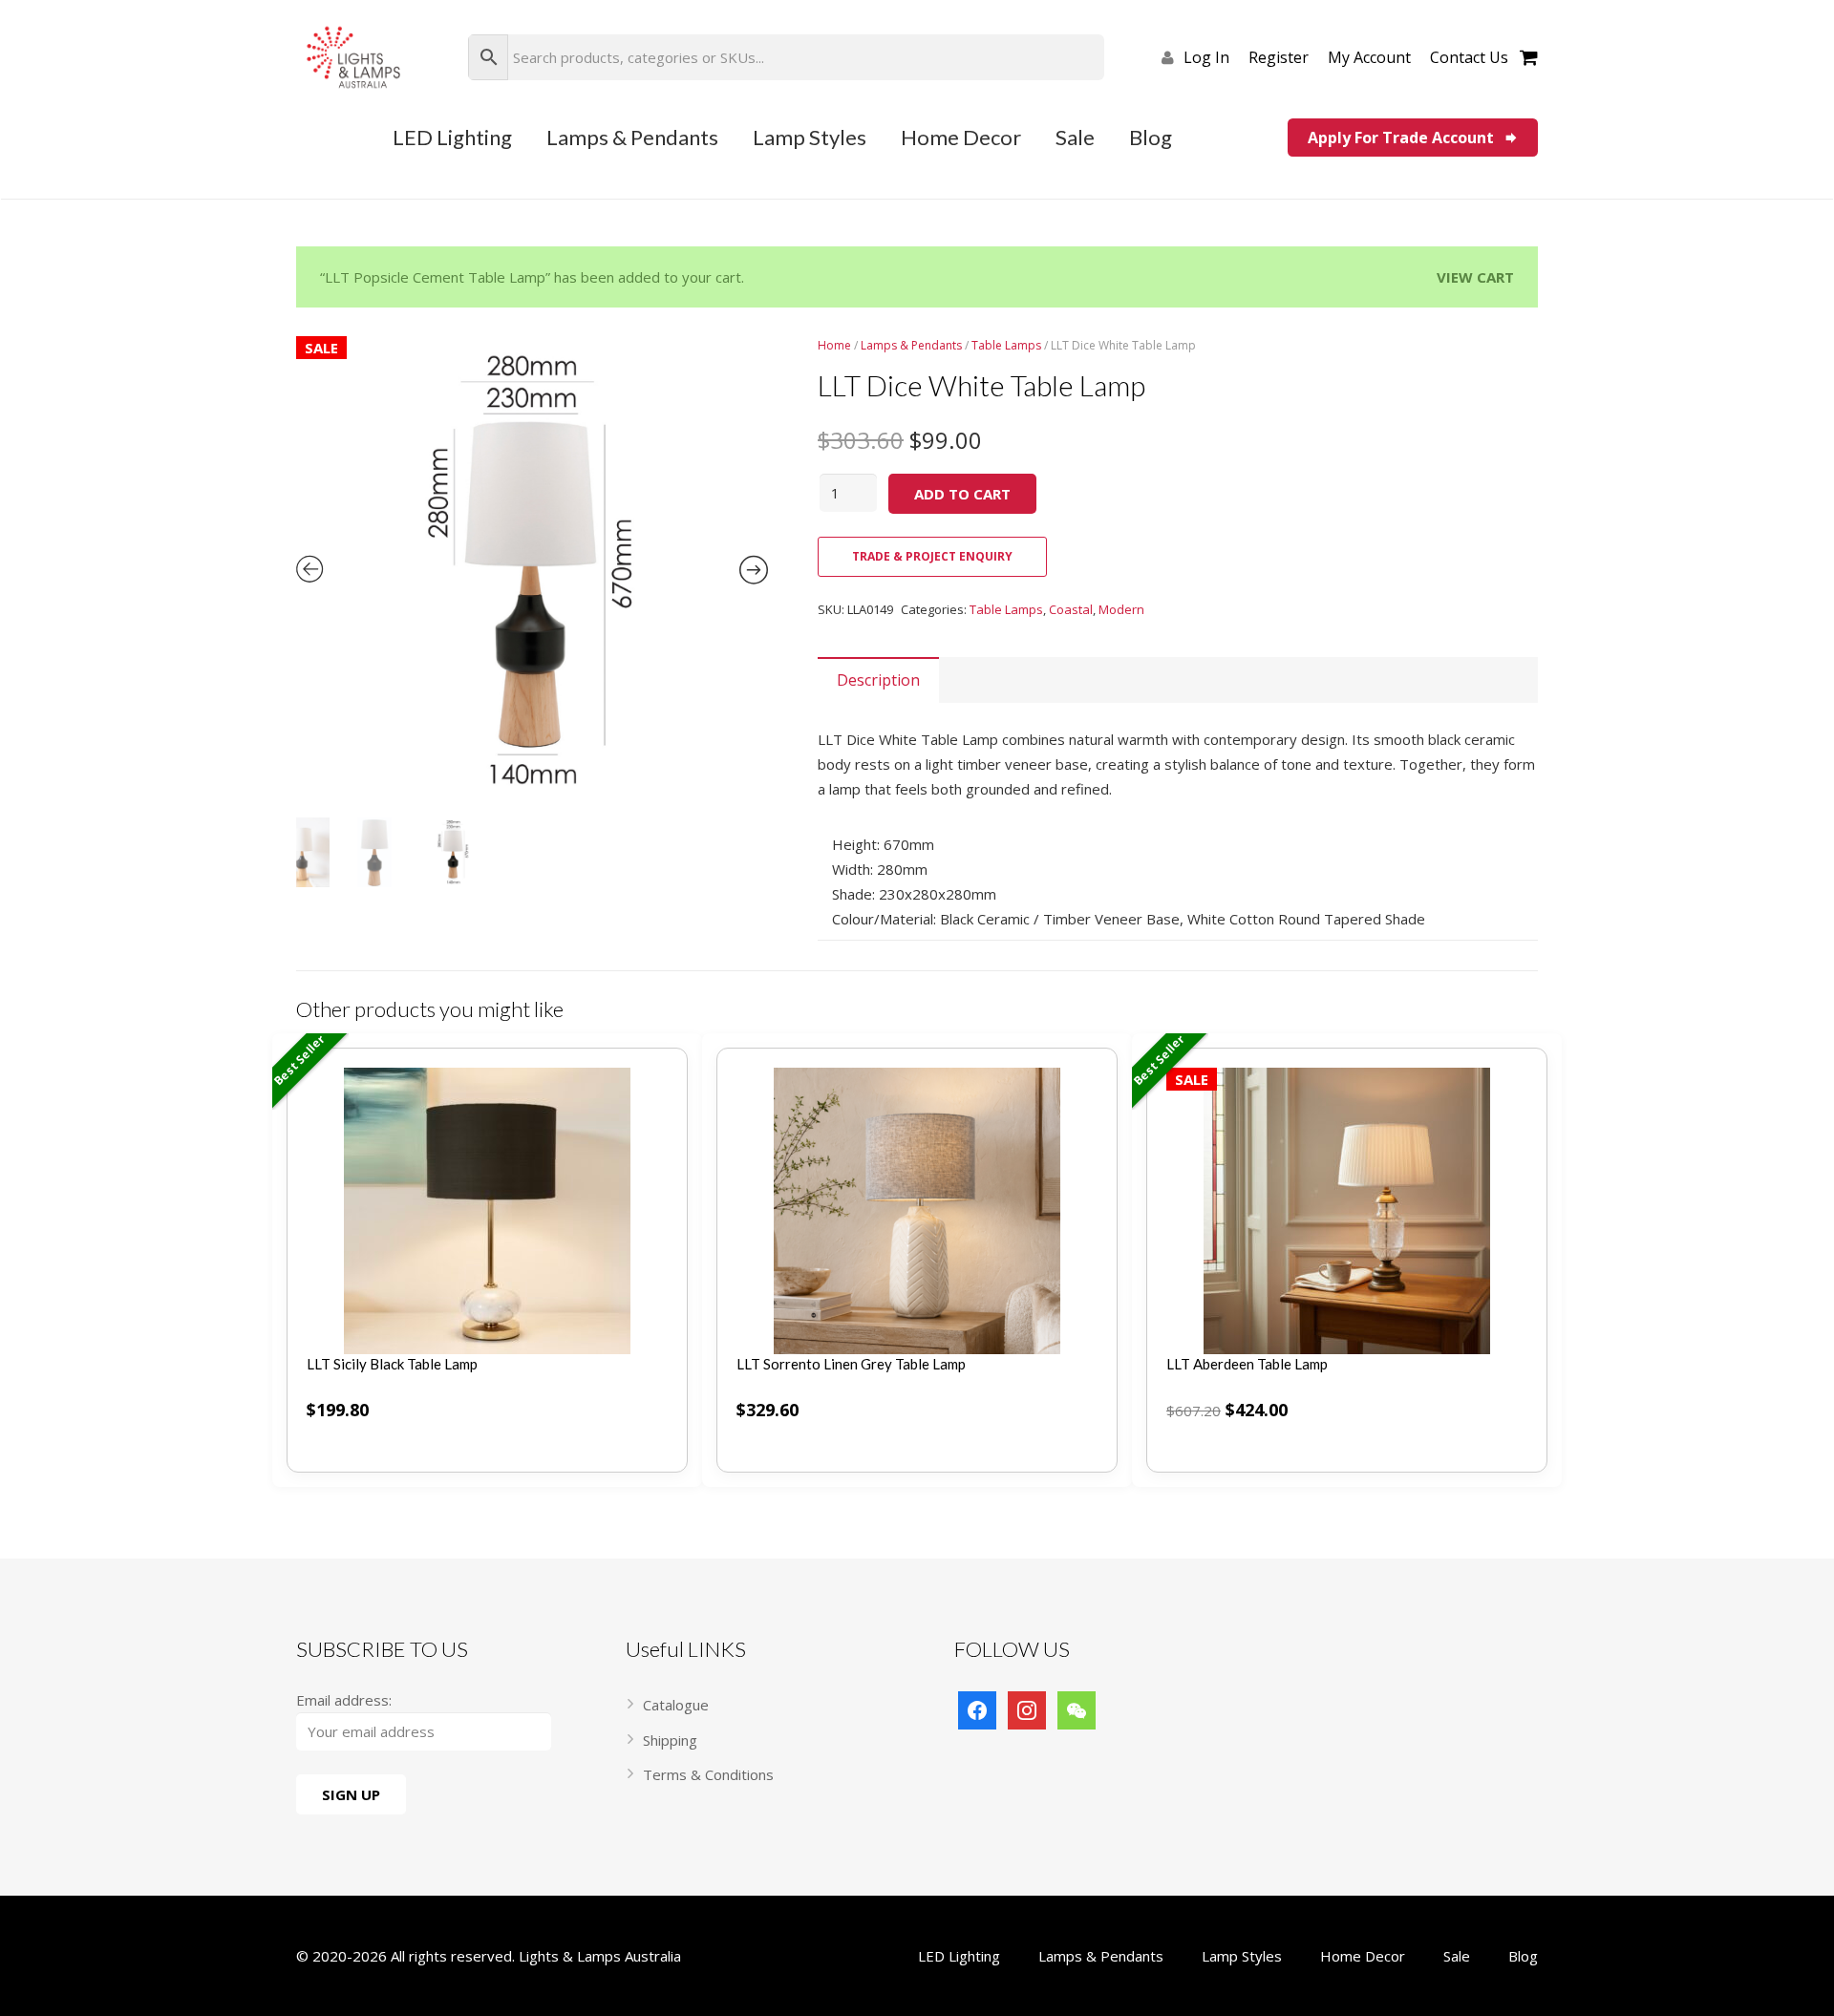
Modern (1121, 609)
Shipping (670, 1740)
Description (878, 680)
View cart (1475, 277)
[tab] (878, 680)
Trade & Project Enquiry (932, 556)
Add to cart (962, 494)
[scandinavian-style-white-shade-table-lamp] (532, 572)
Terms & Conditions (708, 1774)
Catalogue (676, 1705)
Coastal (1071, 609)
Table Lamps (1006, 609)
